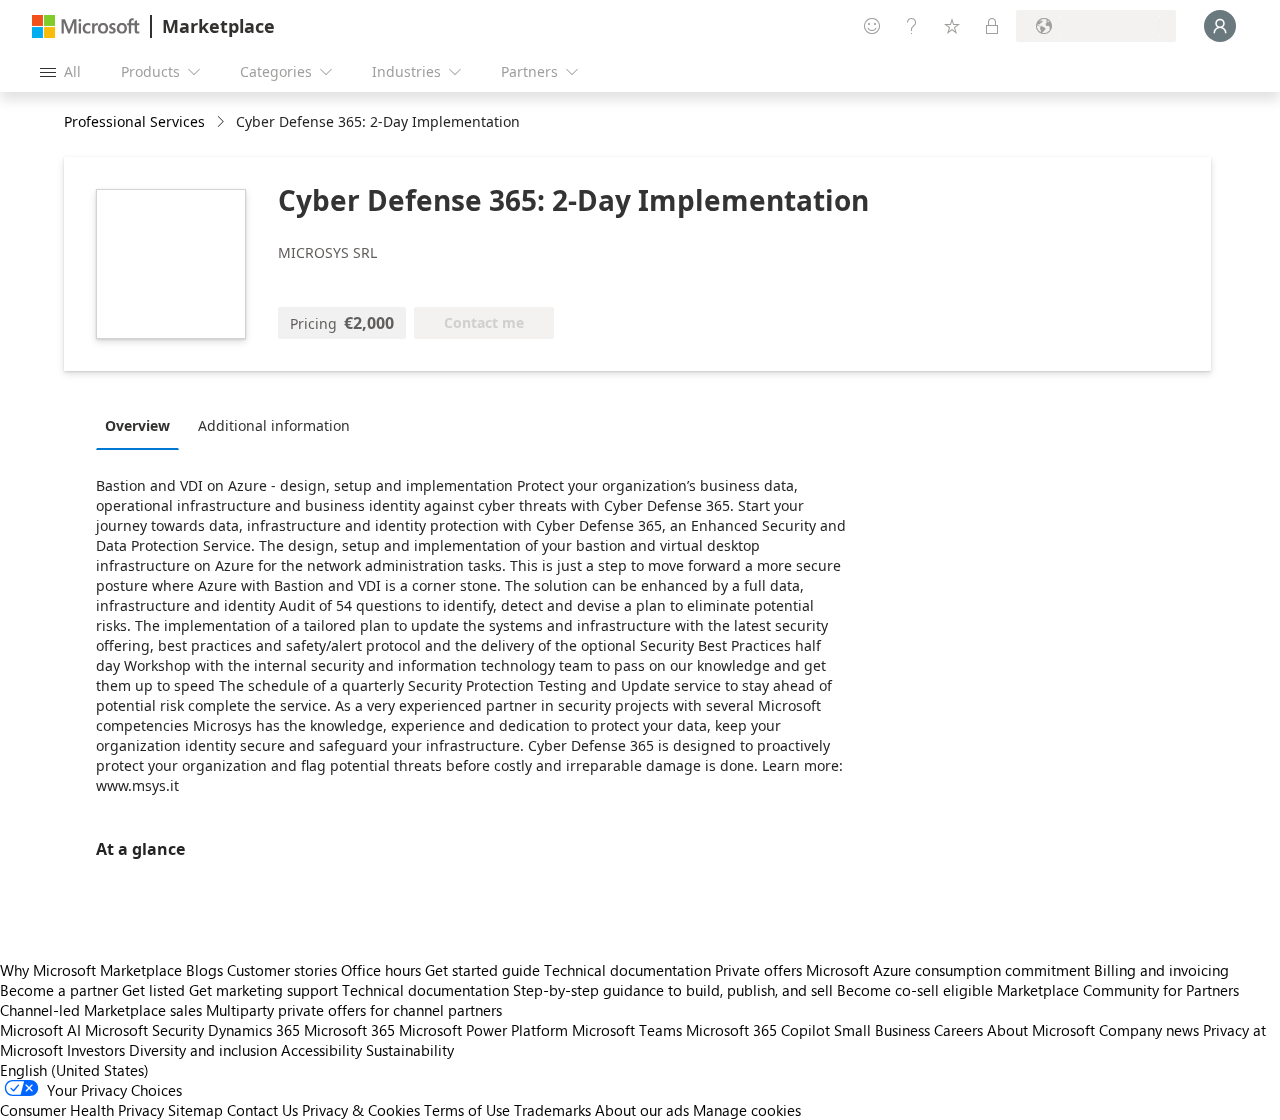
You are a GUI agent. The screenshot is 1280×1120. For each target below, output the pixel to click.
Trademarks (552, 1110)
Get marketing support (263, 990)
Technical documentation (627, 970)
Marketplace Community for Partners (1118, 990)
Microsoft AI (40, 1030)
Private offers (758, 970)
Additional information (274, 425)
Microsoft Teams (627, 1030)
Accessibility (321, 1050)
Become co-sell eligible (915, 990)
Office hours (381, 970)
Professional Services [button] (134, 121)
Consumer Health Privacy (82, 1110)
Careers (958, 1030)
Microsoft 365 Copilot (758, 1030)
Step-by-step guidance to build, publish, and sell (673, 990)
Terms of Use (467, 1110)
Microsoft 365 (349, 1030)
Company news (1149, 1030)
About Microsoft (1041, 1030)
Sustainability (410, 1050)
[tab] (142, 425)
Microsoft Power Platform (483, 1030)
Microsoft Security (144, 1030)
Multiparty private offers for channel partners (354, 1010)
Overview (137, 425)
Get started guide (482, 970)
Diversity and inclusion (203, 1050)
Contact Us (262, 1110)
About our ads (642, 1110)
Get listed (153, 990)
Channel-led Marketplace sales (101, 1010)
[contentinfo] (222, 122)
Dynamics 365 (254, 1030)
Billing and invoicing (1161, 970)
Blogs (204, 970)
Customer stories (282, 970)
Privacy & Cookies (361, 1110)
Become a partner (59, 990)
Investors (96, 1050)
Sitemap (195, 1110)
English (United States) (74, 1070)
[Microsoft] (86, 26)
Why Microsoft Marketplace (91, 970)
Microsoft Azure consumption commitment (950, 970)
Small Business (882, 1030)
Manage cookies (747, 1110)
